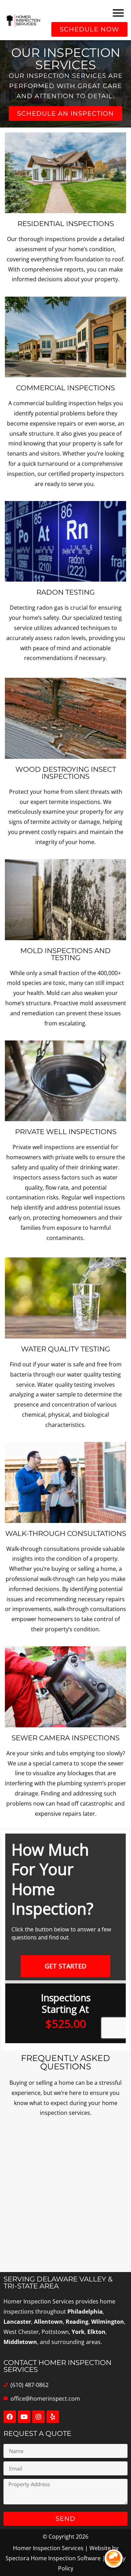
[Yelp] (53, 2417)
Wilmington (108, 2322)
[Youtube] (24, 2417)
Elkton (96, 2332)
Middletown (20, 2342)
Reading (77, 2322)
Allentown (48, 2322)
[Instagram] (38, 2417)
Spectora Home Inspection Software (53, 2558)
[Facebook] (10, 2417)
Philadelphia (85, 2312)
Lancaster (17, 2322)
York (78, 2332)
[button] (119, 13)
